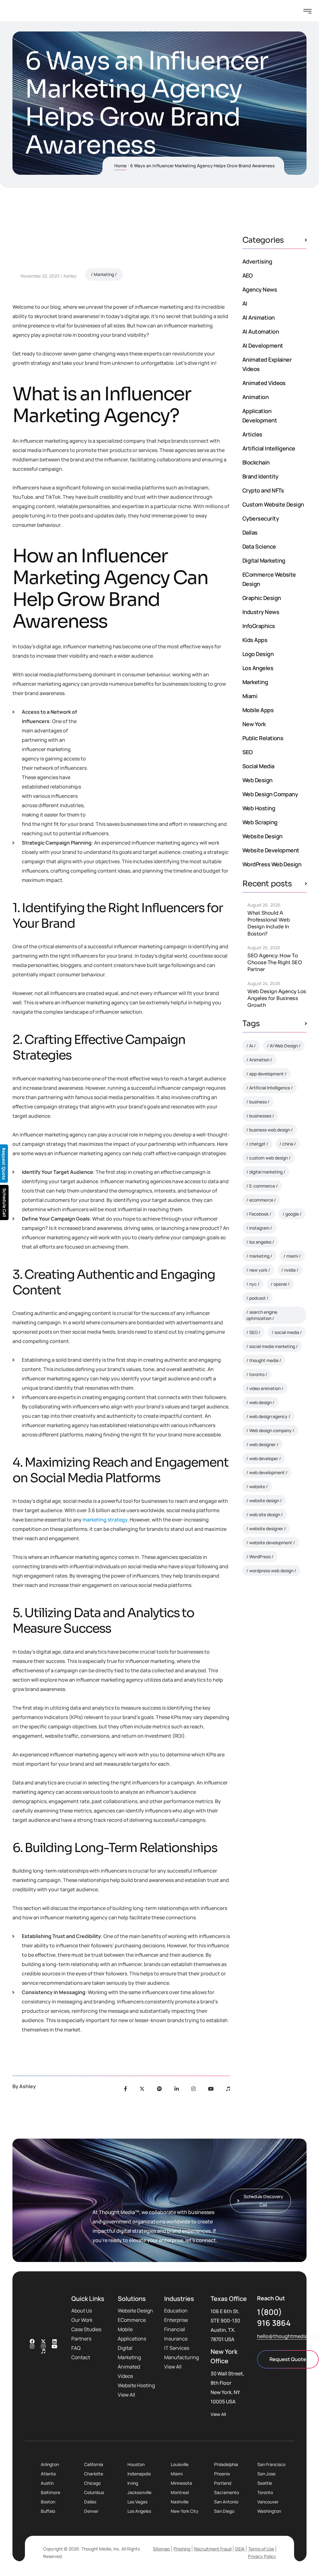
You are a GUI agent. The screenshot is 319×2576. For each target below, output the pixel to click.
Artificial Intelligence (269, 448)
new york (258, 1270)
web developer (264, 1458)
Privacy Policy (262, 2556)
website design (264, 1500)
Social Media (258, 766)
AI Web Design (284, 1046)
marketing (259, 1256)
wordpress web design (271, 1571)
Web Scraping (260, 822)
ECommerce (132, 2320)
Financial (175, 2329)
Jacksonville (139, 2492)
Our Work (82, 2320)
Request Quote (288, 2359)
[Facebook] (126, 2089)
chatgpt (257, 1144)
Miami (250, 696)
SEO (247, 752)
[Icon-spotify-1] (43, 2346)
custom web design (269, 1158)
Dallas (250, 532)
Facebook (259, 1214)
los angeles (260, 1242)
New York (254, 724)
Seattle (265, 2483)
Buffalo (48, 2511)
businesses (260, 1116)
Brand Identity (260, 476)
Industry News (261, 612)
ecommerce (261, 1200)
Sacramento (226, 2492)
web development (267, 1472)
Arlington (50, 2464)
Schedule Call (5, 1203)
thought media (264, 1360)
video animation (265, 1388)
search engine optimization (262, 1315)
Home (120, 166)
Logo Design (258, 654)
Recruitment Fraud (213, 2549)
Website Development (271, 850)
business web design (270, 1130)
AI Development (263, 345)
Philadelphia (226, 2464)
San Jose (266, 2474)
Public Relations (263, 738)
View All (126, 2395)
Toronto (265, 2492)
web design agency (268, 1416)
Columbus (94, 2492)
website (257, 1486)
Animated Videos (264, 383)
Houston (136, 2464)
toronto (257, 1374)
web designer (262, 1444)
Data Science (259, 546)
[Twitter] (142, 2089)
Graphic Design (262, 598)
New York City (185, 2511)
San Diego (224, 2511)
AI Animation (259, 317)
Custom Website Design (273, 504)
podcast (257, 1298)
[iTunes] (228, 2089)
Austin (47, 2483)
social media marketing (272, 1346)
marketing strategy (105, 1520)
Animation (255, 397)
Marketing (104, 274)
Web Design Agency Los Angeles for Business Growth (277, 998)
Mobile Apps (258, 710)
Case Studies (86, 2329)
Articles (252, 434)
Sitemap (161, 2549)
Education (176, 2311)
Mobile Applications (132, 2334)
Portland (223, 2483)
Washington (269, 2511)
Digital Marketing (264, 560)
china (288, 1144)
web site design (265, 1514)
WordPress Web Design (272, 864)
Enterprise (176, 2320)
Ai (251, 1046)
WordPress (260, 1557)
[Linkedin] (55, 2341)
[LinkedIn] (177, 2089)
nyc (253, 1284)
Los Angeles (258, 668)
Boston (48, 2502)
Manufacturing (181, 2357)
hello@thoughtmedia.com (288, 2336)
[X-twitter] (43, 2341)
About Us (82, 2311)
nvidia (290, 1270)
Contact (81, 2357)
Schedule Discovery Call (276, 1681)
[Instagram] (193, 2089)
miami (292, 1256)
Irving (133, 2483)
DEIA (240, 2549)
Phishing (182, 2549)
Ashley (70, 276)
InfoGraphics (259, 626)
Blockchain (256, 462)
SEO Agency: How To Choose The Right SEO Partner (275, 962)
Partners (81, 2339)
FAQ (76, 2348)
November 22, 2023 (40, 276)
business (258, 1102)
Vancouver (268, 2502)
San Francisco (271, 2464)
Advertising (257, 261)
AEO (247, 275)
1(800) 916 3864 (274, 2317)
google (292, 1214)
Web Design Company (270, 794)
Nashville (180, 2502)
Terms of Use (261, 2549)
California (94, 2464)
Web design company (270, 1430)
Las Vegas (137, 2502)
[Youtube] (211, 2089)
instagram (259, 1228)
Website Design (262, 836)
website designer (266, 1528)
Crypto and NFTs (263, 490)
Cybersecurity (261, 518)
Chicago (92, 2483)
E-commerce (262, 1186)
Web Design (257, 780)
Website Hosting (136, 2385)
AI (245, 303)
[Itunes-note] (43, 2351)
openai (280, 1284)
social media (287, 1332)
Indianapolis (139, 2474)
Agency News (260, 289)
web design (260, 1402)
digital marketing (266, 1172)
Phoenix (222, 2474)
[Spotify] (159, 2089)
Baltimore (50, 2492)
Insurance (176, 2339)
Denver (91, 2511)
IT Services (177, 2348)
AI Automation (261, 331)
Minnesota (181, 2483)
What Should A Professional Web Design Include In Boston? (269, 923)
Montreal (180, 2492)
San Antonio (226, 2502)
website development (271, 1543)
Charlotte (94, 2474)
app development (267, 1074)
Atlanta (48, 2474)
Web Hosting (259, 808)
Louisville (180, 2464)
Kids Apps (255, 640)
